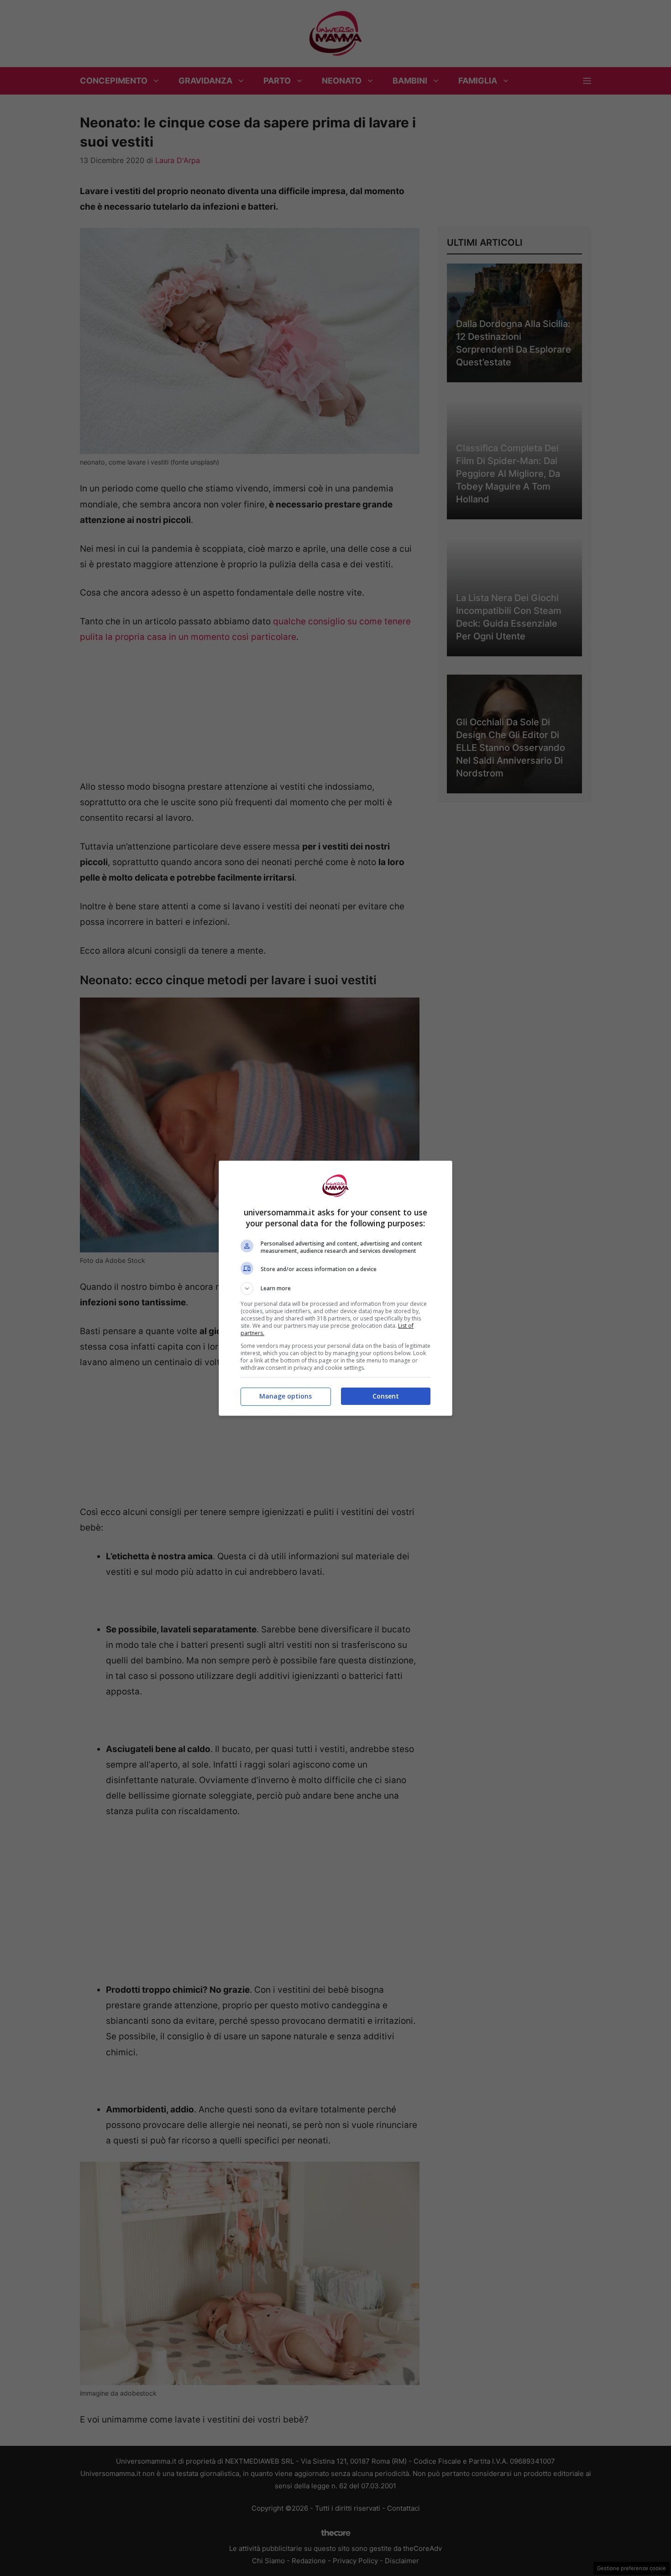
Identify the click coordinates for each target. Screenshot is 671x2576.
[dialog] (335, 1288)
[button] (335, 1288)
